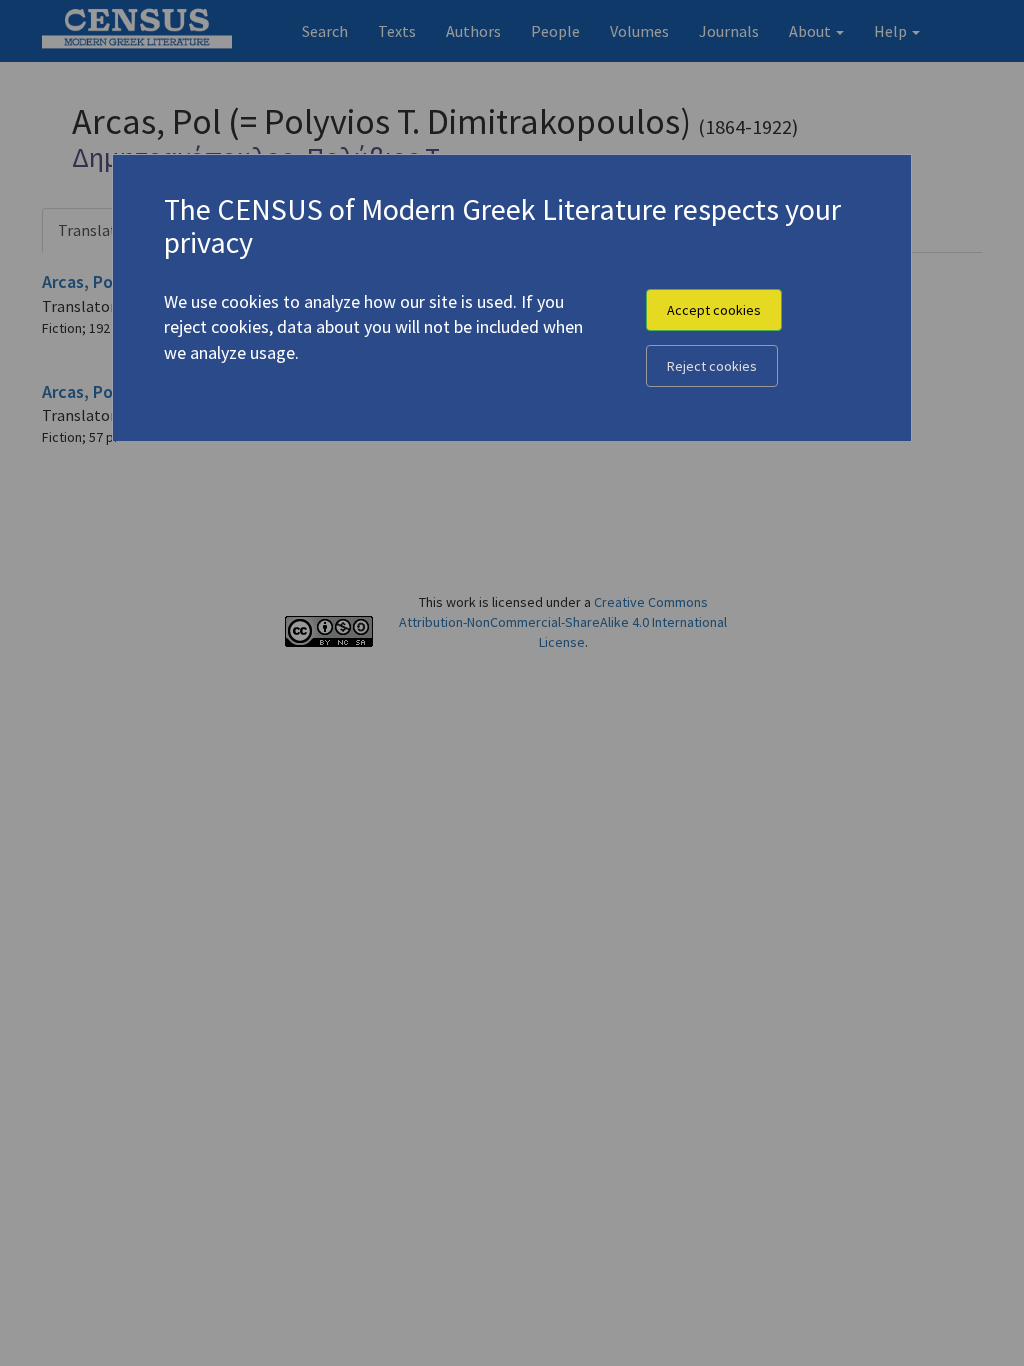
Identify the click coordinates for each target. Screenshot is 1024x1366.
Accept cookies (714, 310)
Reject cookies (712, 366)
